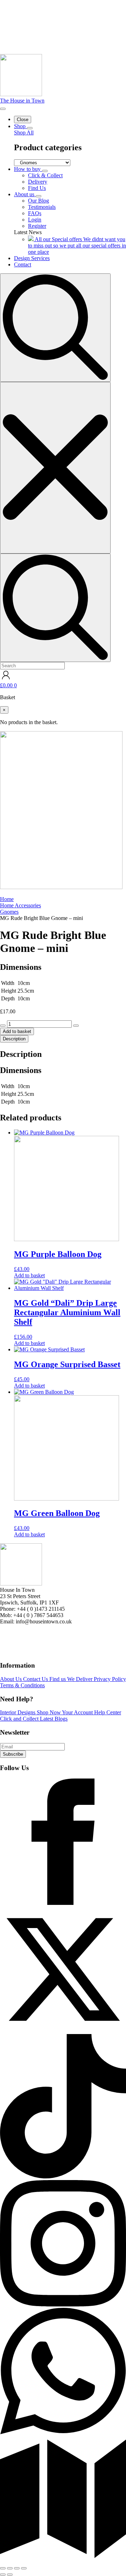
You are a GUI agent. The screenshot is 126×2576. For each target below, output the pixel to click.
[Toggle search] (55, 328)
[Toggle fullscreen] (10, 2568)
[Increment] (76, 1026)
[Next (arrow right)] (10, 2575)
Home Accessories (20, 905)
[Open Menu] (3, 109)
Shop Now (49, 1712)
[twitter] (63, 2031)
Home (7, 899)
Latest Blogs (54, 1719)
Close (23, 120)
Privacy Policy (110, 1679)
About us (25, 194)
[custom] (63, 1903)
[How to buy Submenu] (45, 171)
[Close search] (55, 468)
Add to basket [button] (29, 1275)
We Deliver (80, 1679)
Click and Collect (20, 1719)
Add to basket (17, 1031)
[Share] (17, 2568)
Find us (58, 1679)
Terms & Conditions (22, 1685)
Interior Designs (18, 1712)
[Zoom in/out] (3, 2568)
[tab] (14, 1039)
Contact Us (36, 1679)
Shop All (24, 133)
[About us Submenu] (38, 196)
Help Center (108, 1712)
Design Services (32, 258)
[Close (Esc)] (24, 2568)
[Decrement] (3, 1026)
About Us (12, 1679)
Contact (23, 264)
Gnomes (9, 912)
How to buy (28, 169)
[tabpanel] (63, 1078)
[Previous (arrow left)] (3, 2575)
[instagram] (63, 2305)
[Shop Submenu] (30, 128)
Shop (20, 126)
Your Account (78, 1712)
